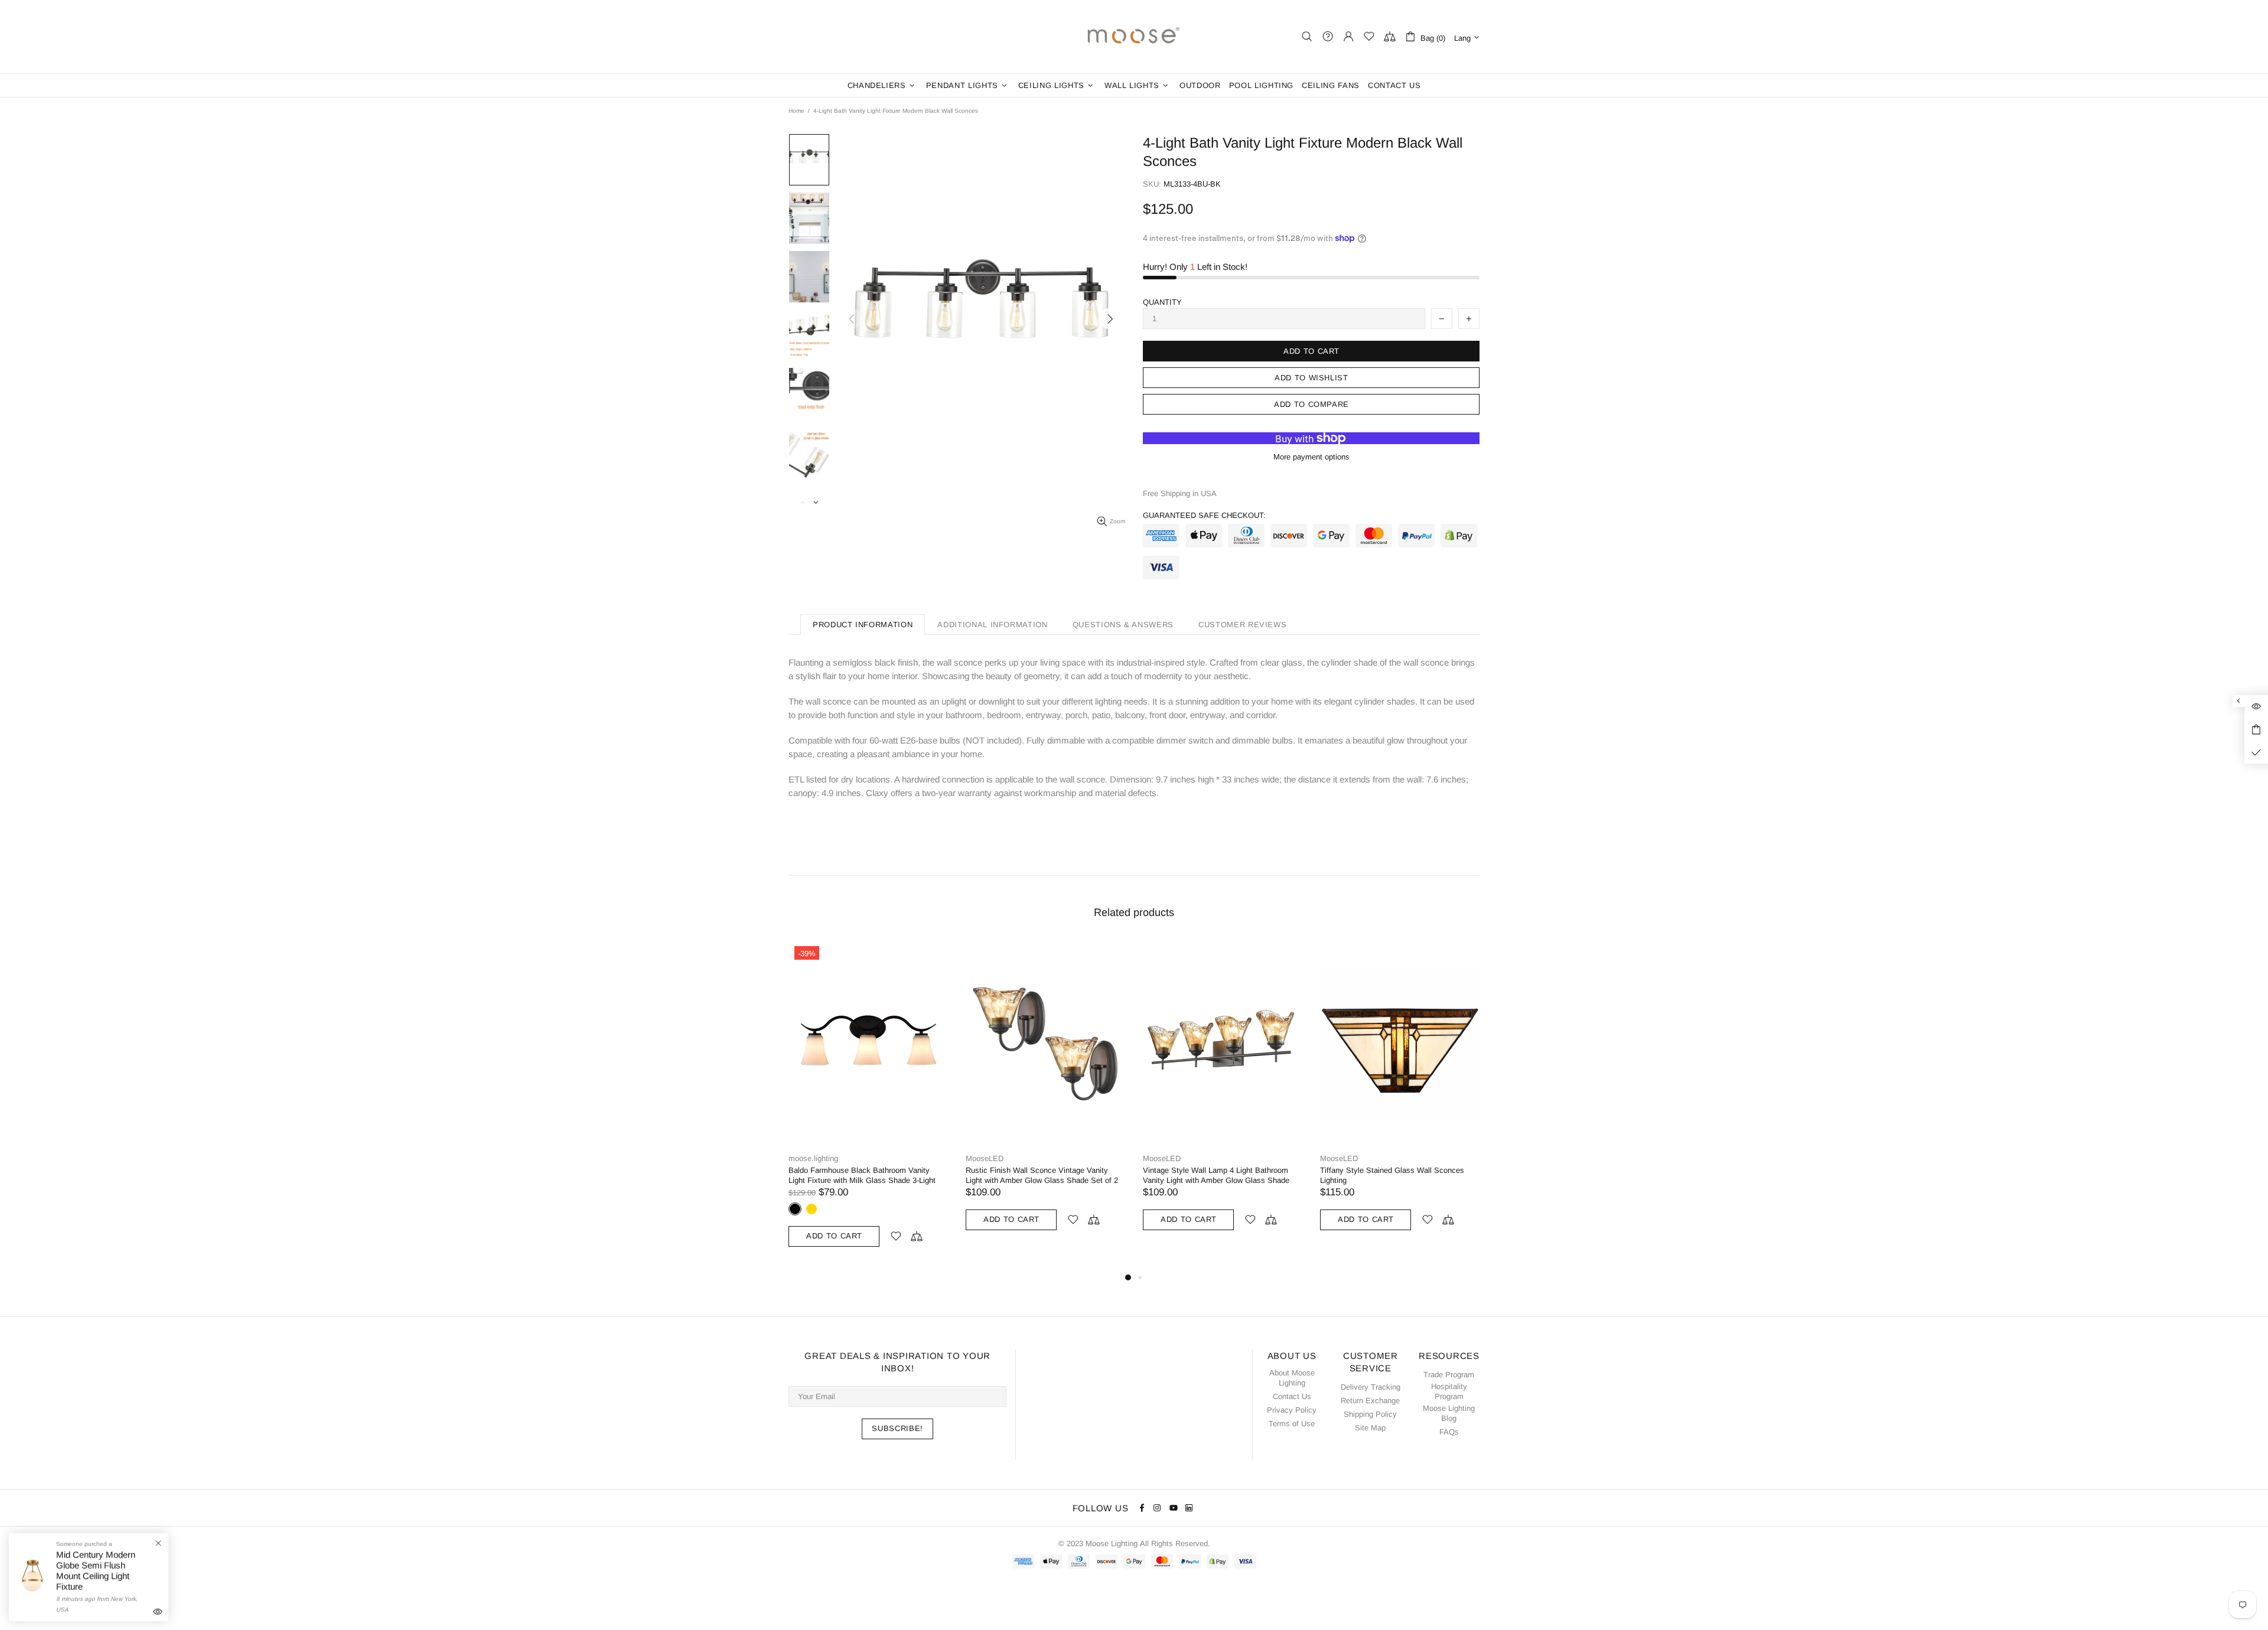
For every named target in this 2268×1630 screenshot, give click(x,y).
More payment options (1311, 457)
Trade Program (1449, 1375)
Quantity (1162, 302)
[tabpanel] (868, 1105)
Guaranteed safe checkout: (1204, 515)
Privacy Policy (1292, 1410)
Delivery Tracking (1371, 1387)
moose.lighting (1134, 37)
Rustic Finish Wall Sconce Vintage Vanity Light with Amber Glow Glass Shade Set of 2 (1042, 1175)
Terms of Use (1292, 1424)
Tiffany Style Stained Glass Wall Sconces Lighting (1392, 1175)
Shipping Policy (1370, 1414)
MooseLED (985, 1158)
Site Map (1370, 1428)
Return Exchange (1370, 1401)
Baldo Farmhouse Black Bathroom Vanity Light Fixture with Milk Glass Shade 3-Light (862, 1175)
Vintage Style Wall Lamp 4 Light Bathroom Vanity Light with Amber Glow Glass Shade (1216, 1175)
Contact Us (1292, 1396)
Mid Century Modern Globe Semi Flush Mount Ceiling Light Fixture (96, 1571)
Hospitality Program (1449, 1391)
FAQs (1449, 1432)
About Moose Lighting (1292, 1378)
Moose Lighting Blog (1449, 1413)
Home (796, 111)
